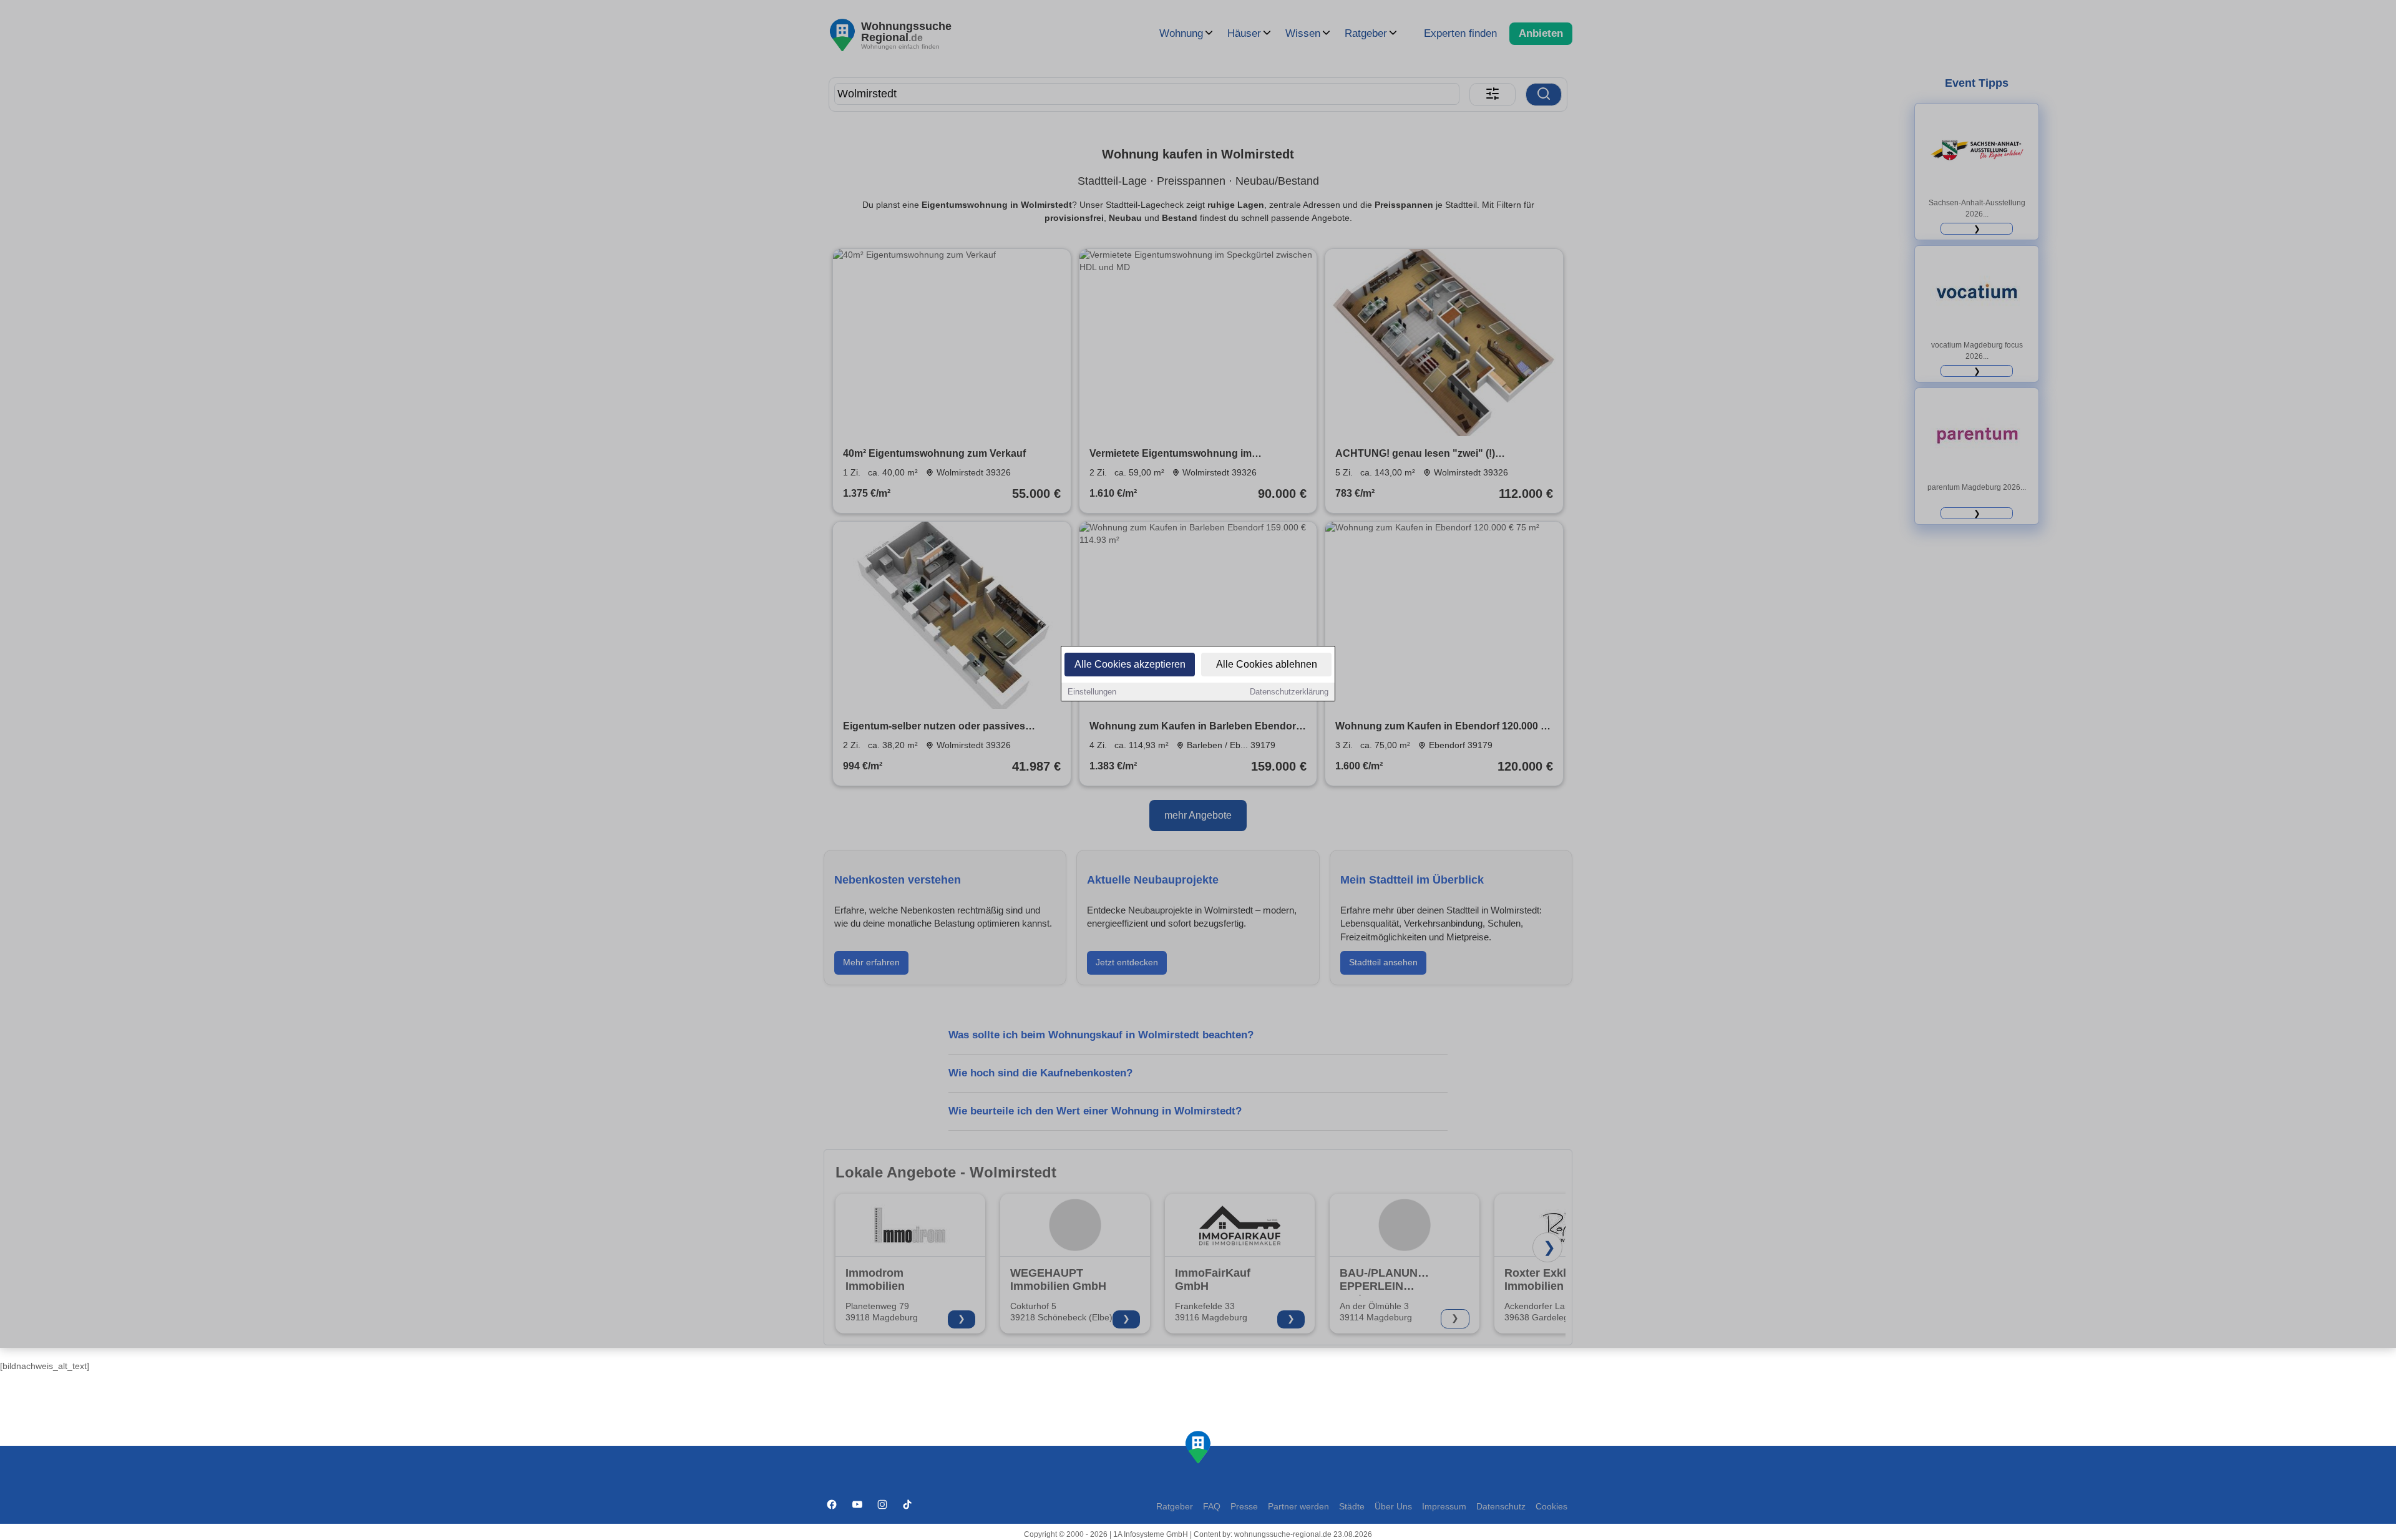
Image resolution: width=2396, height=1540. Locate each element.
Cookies (1551, 1507)
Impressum (1444, 1507)
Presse (1244, 1507)
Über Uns (1393, 1507)
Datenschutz (1501, 1507)
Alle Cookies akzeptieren (1130, 664)
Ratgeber (1175, 1507)
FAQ (1212, 1507)
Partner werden (1298, 1507)
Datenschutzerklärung (1289, 692)
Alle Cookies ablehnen (1267, 664)
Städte (1352, 1507)
